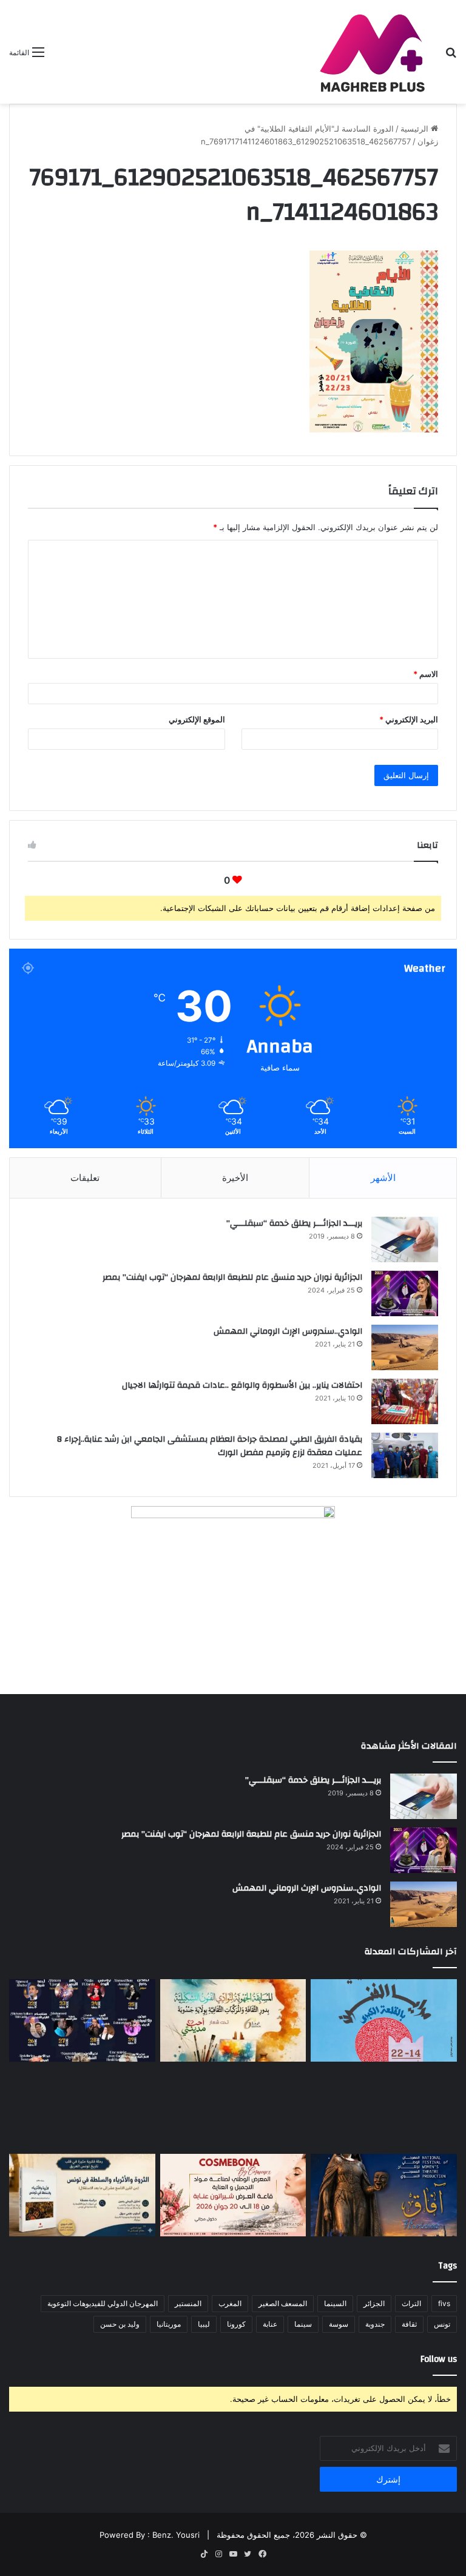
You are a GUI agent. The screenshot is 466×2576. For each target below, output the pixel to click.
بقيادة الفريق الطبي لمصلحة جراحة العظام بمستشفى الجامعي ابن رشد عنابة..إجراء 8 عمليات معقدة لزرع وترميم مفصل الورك (210, 1446)
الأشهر (383, 1178)
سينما (303, 2324)
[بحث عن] (451, 56)
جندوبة (375, 2324)
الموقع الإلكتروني (197, 719)
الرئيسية (416, 129)
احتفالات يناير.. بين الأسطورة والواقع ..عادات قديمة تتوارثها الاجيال (242, 1385)
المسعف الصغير (283, 2303)
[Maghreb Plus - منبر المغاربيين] (373, 52)
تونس (442, 2324)
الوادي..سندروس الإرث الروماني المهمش (288, 1331)
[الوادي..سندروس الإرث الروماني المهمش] (405, 1347)
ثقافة (409, 2324)
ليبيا (204, 2324)
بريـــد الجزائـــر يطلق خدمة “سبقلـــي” (294, 1223)
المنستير (188, 2303)
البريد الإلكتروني (409, 719)
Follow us (439, 2359)
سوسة (339, 2324)
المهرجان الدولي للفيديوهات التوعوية (103, 2303)
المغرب (230, 2303)
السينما (335, 2303)
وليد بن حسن (120, 2324)
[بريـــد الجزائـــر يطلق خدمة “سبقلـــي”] (405, 1239)
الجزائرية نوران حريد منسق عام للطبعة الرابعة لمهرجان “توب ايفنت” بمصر (232, 1277)
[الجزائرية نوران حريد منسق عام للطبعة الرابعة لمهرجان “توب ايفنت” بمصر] (405, 1293)
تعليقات (85, 1178)
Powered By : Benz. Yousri (150, 2535)
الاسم (426, 674)
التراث (411, 2303)
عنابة (270, 2324)
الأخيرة (235, 1178)
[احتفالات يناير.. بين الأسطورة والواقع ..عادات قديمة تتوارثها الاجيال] (405, 1401)
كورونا (236, 2324)
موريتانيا (169, 2324)
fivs (444, 2303)
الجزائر (374, 2303)
